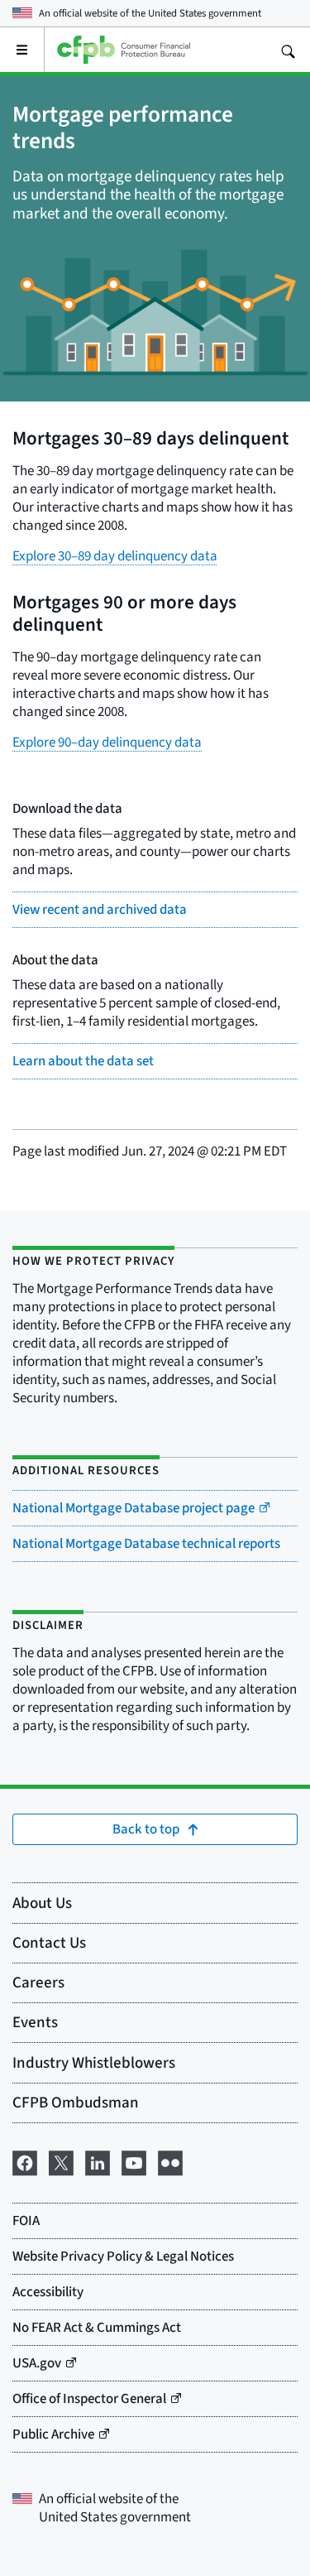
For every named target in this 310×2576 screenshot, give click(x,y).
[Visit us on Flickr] (170, 2160)
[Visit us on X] (61, 2160)
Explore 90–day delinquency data (107, 742)
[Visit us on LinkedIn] (98, 2160)
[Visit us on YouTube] (134, 2160)
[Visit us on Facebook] (25, 2160)
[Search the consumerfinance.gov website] (288, 50)
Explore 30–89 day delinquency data (115, 556)
